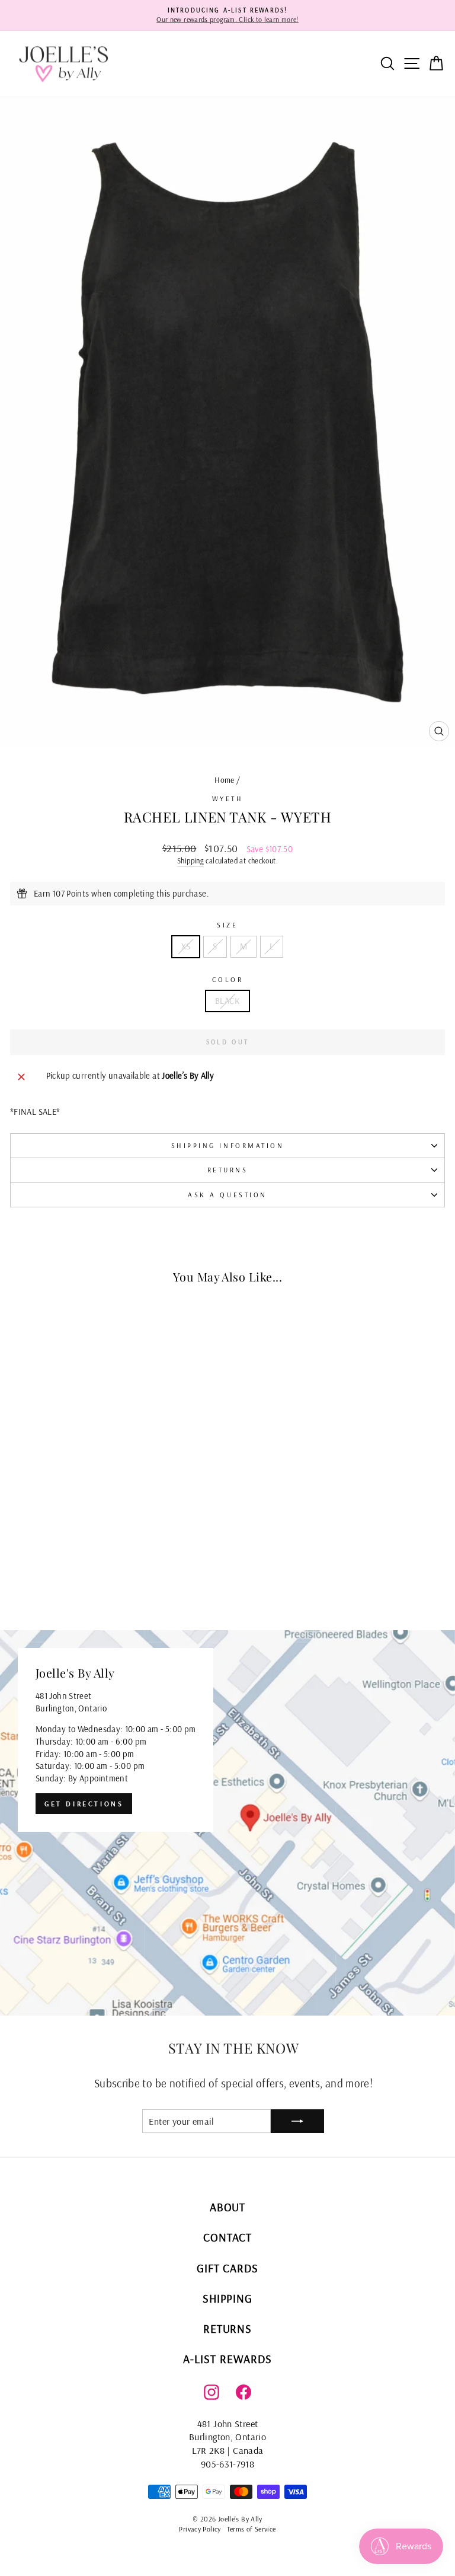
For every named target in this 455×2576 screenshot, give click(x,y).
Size (227, 925)
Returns (228, 1170)
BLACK (227, 1001)
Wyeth (228, 798)
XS (186, 946)
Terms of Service (251, 2529)
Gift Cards (228, 2268)
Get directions (84, 1804)
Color (228, 979)
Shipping (190, 860)
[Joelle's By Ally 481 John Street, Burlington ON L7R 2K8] (227, 1823)
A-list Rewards (227, 2359)
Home (224, 780)
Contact (227, 2237)
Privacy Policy (200, 2529)
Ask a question (227, 1195)
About (228, 2207)
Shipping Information (228, 1145)
